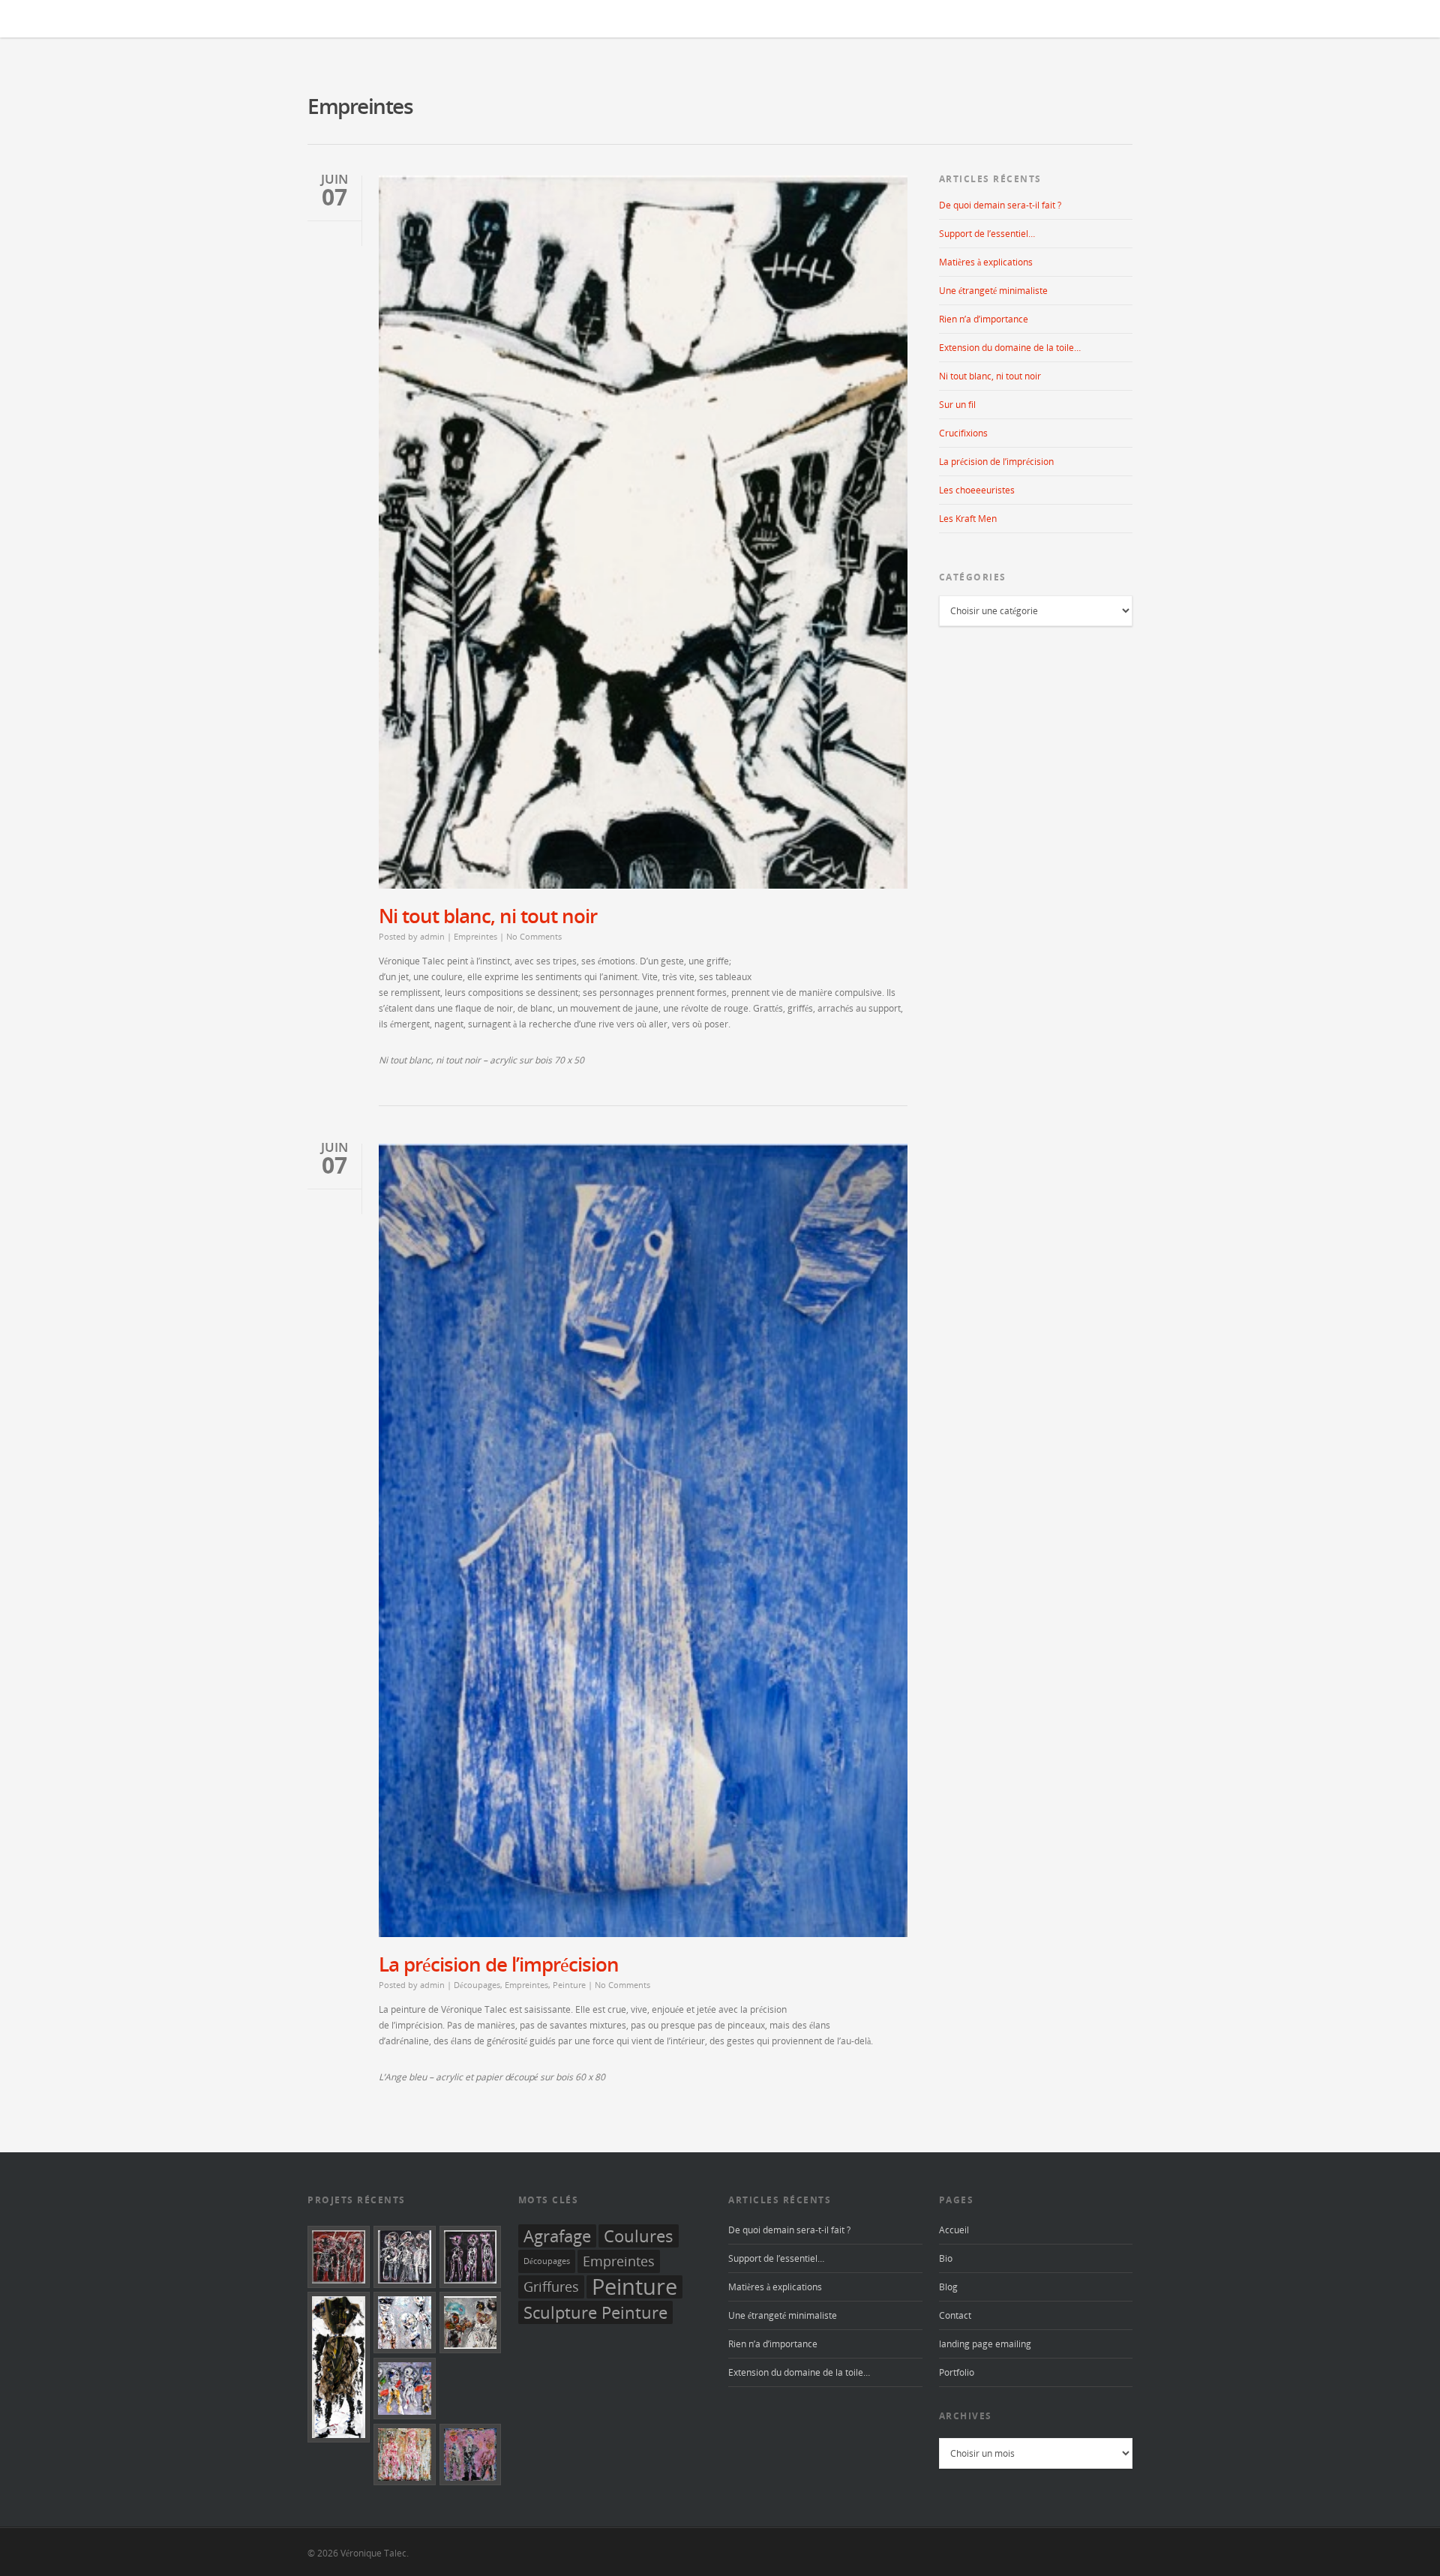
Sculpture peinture (595, 2312)
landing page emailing (985, 2344)
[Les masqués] (405, 2323)
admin (432, 936)
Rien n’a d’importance (984, 319)
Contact (955, 2315)
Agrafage (557, 2236)
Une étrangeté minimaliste (993, 291)
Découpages (477, 1985)
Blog (948, 2287)
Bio (946, 2258)
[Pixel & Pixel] (405, 2455)
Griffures (551, 2287)
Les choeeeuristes (977, 490)
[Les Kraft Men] (339, 2367)
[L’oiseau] (471, 2323)
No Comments (534, 936)
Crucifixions (963, 433)
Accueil (954, 2230)
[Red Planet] (339, 2257)
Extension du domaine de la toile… (1010, 348)
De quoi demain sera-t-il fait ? (1000, 205)
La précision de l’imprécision (499, 1964)
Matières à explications (986, 262)
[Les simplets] (471, 2455)
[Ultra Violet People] (471, 2257)
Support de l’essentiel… (987, 234)
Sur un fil (957, 405)
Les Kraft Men (968, 519)
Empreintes (475, 936)
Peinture (569, 1985)
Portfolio (957, 2372)
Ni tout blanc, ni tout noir (488, 916)
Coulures (639, 2236)
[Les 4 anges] (405, 2389)
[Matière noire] (405, 2257)
